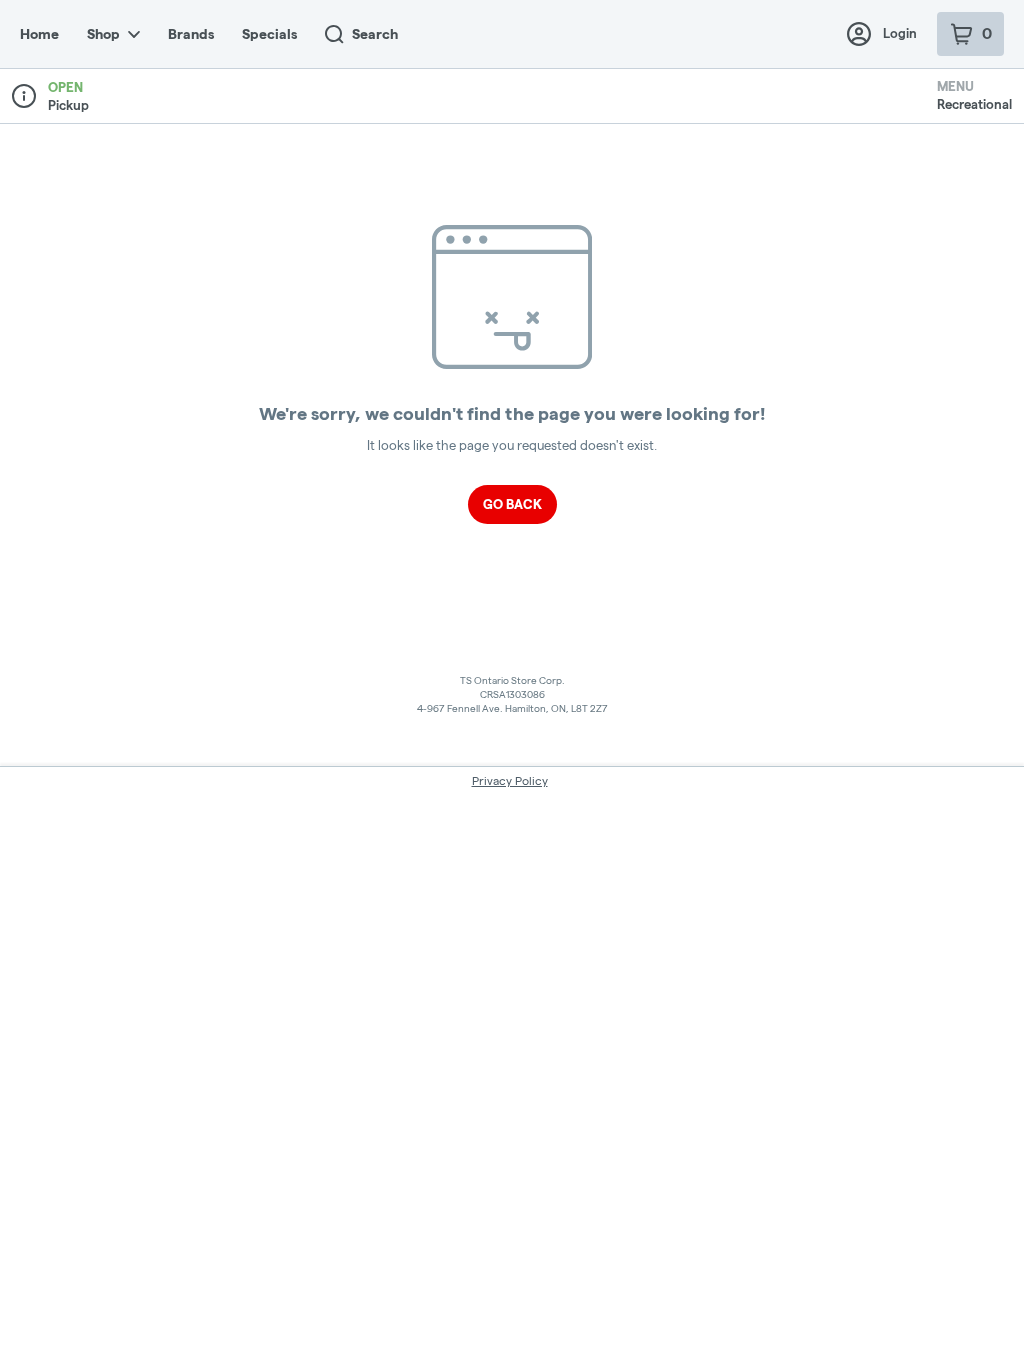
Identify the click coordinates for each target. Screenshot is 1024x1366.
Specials (269, 34)
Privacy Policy (510, 780)
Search (375, 34)
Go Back (512, 504)
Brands (191, 34)
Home (39, 34)
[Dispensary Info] (24, 96)
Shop (103, 34)
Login (900, 33)
